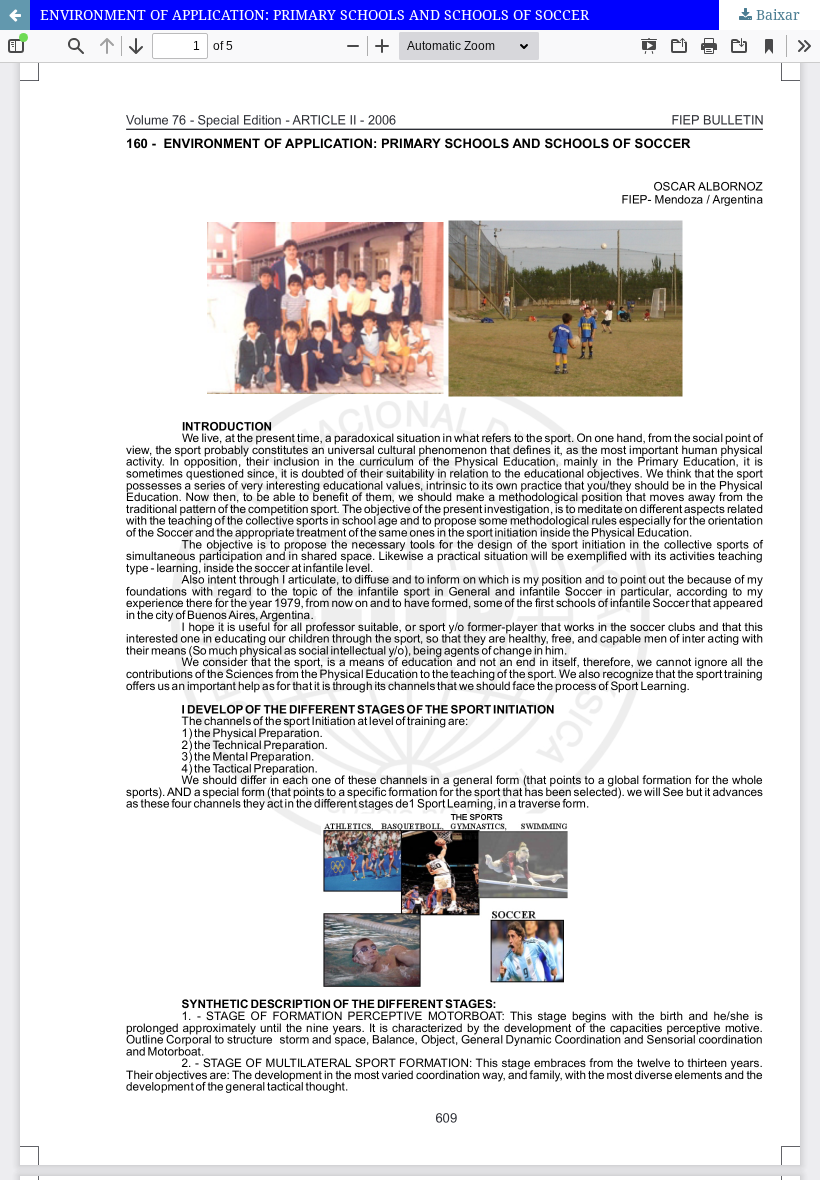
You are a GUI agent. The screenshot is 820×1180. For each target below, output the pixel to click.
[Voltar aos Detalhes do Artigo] (15, 15)
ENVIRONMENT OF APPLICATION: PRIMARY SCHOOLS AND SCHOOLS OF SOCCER (314, 14)
